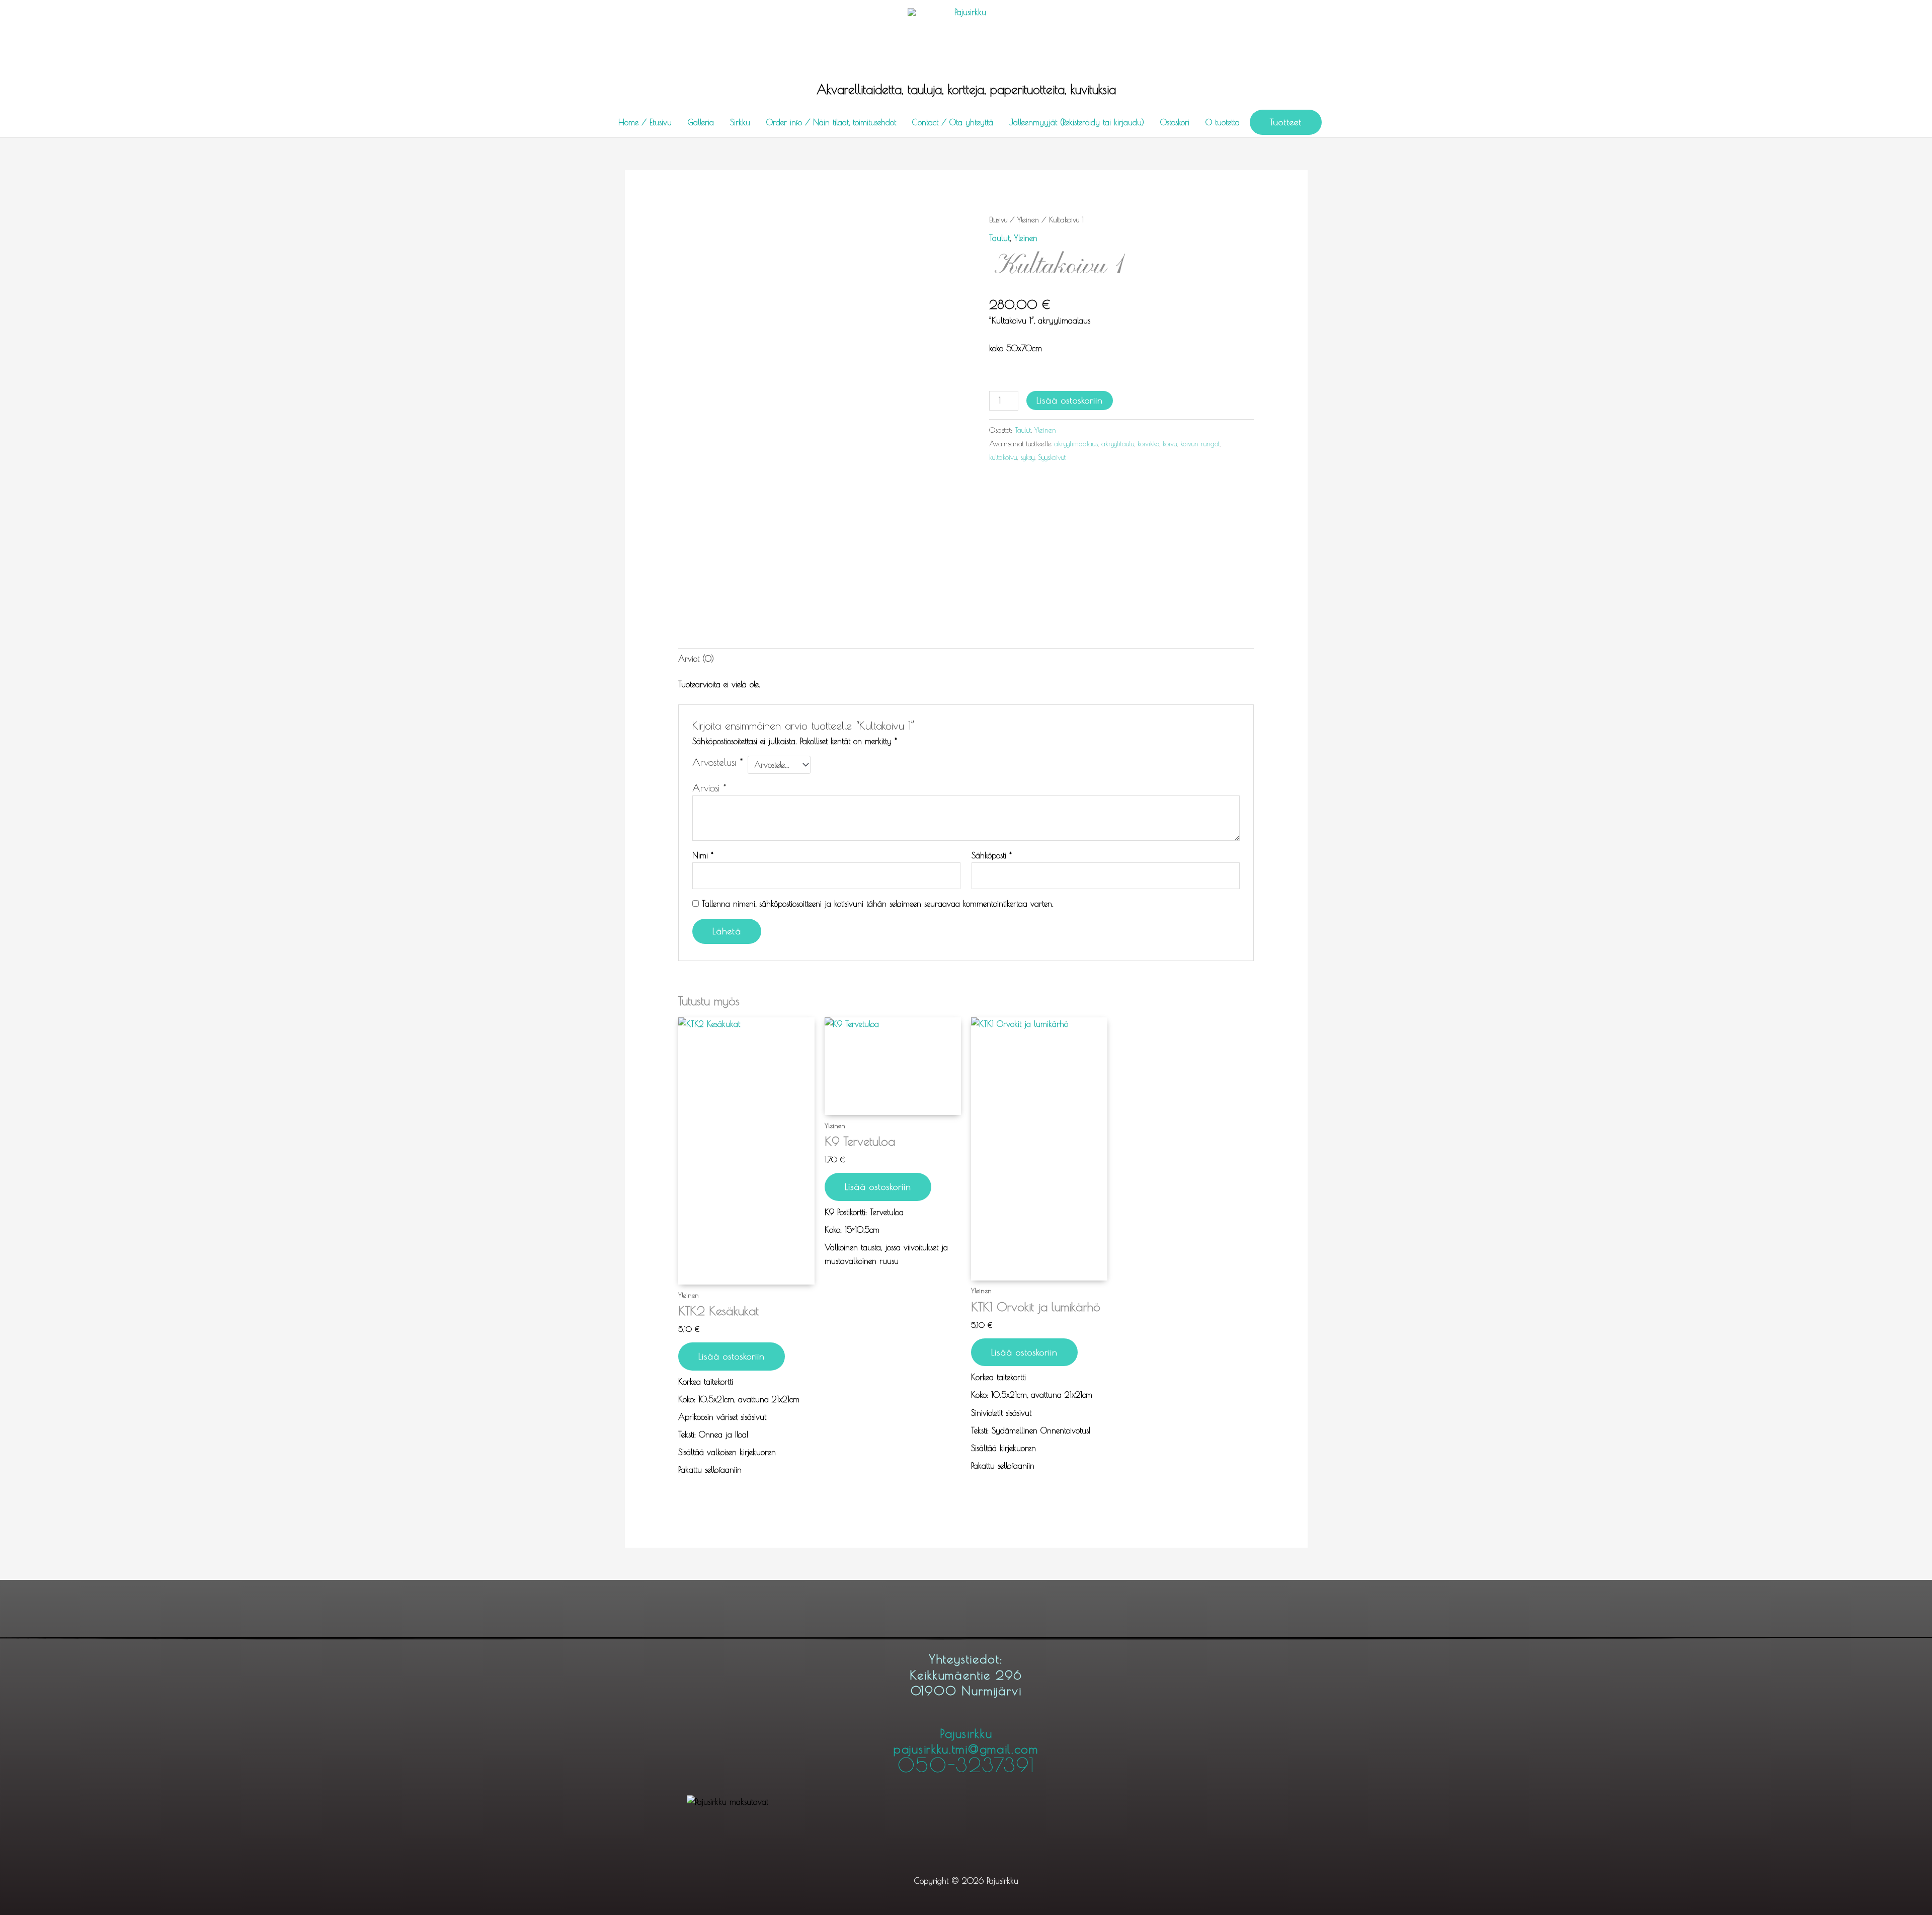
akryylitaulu (1118, 444)
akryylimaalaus (1076, 444)
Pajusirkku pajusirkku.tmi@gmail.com (966, 1750)
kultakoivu (1003, 457)
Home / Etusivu (645, 122)
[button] (1286, 122)
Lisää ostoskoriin (1070, 400)
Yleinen (1028, 220)
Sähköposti (992, 855)
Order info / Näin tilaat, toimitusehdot (831, 122)
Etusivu (998, 220)
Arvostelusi (717, 762)
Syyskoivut (1052, 457)
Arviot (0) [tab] (696, 659)
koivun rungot (1200, 444)
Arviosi (709, 788)
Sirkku (740, 122)
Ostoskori (1175, 122)
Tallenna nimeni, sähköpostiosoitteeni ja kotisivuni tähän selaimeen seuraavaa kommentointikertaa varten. (878, 904)
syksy (1027, 457)
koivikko (1148, 444)
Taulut (999, 238)
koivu (1170, 444)
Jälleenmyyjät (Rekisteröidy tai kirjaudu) (1077, 122)
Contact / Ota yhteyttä (953, 122)
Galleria (701, 122)
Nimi (703, 855)
